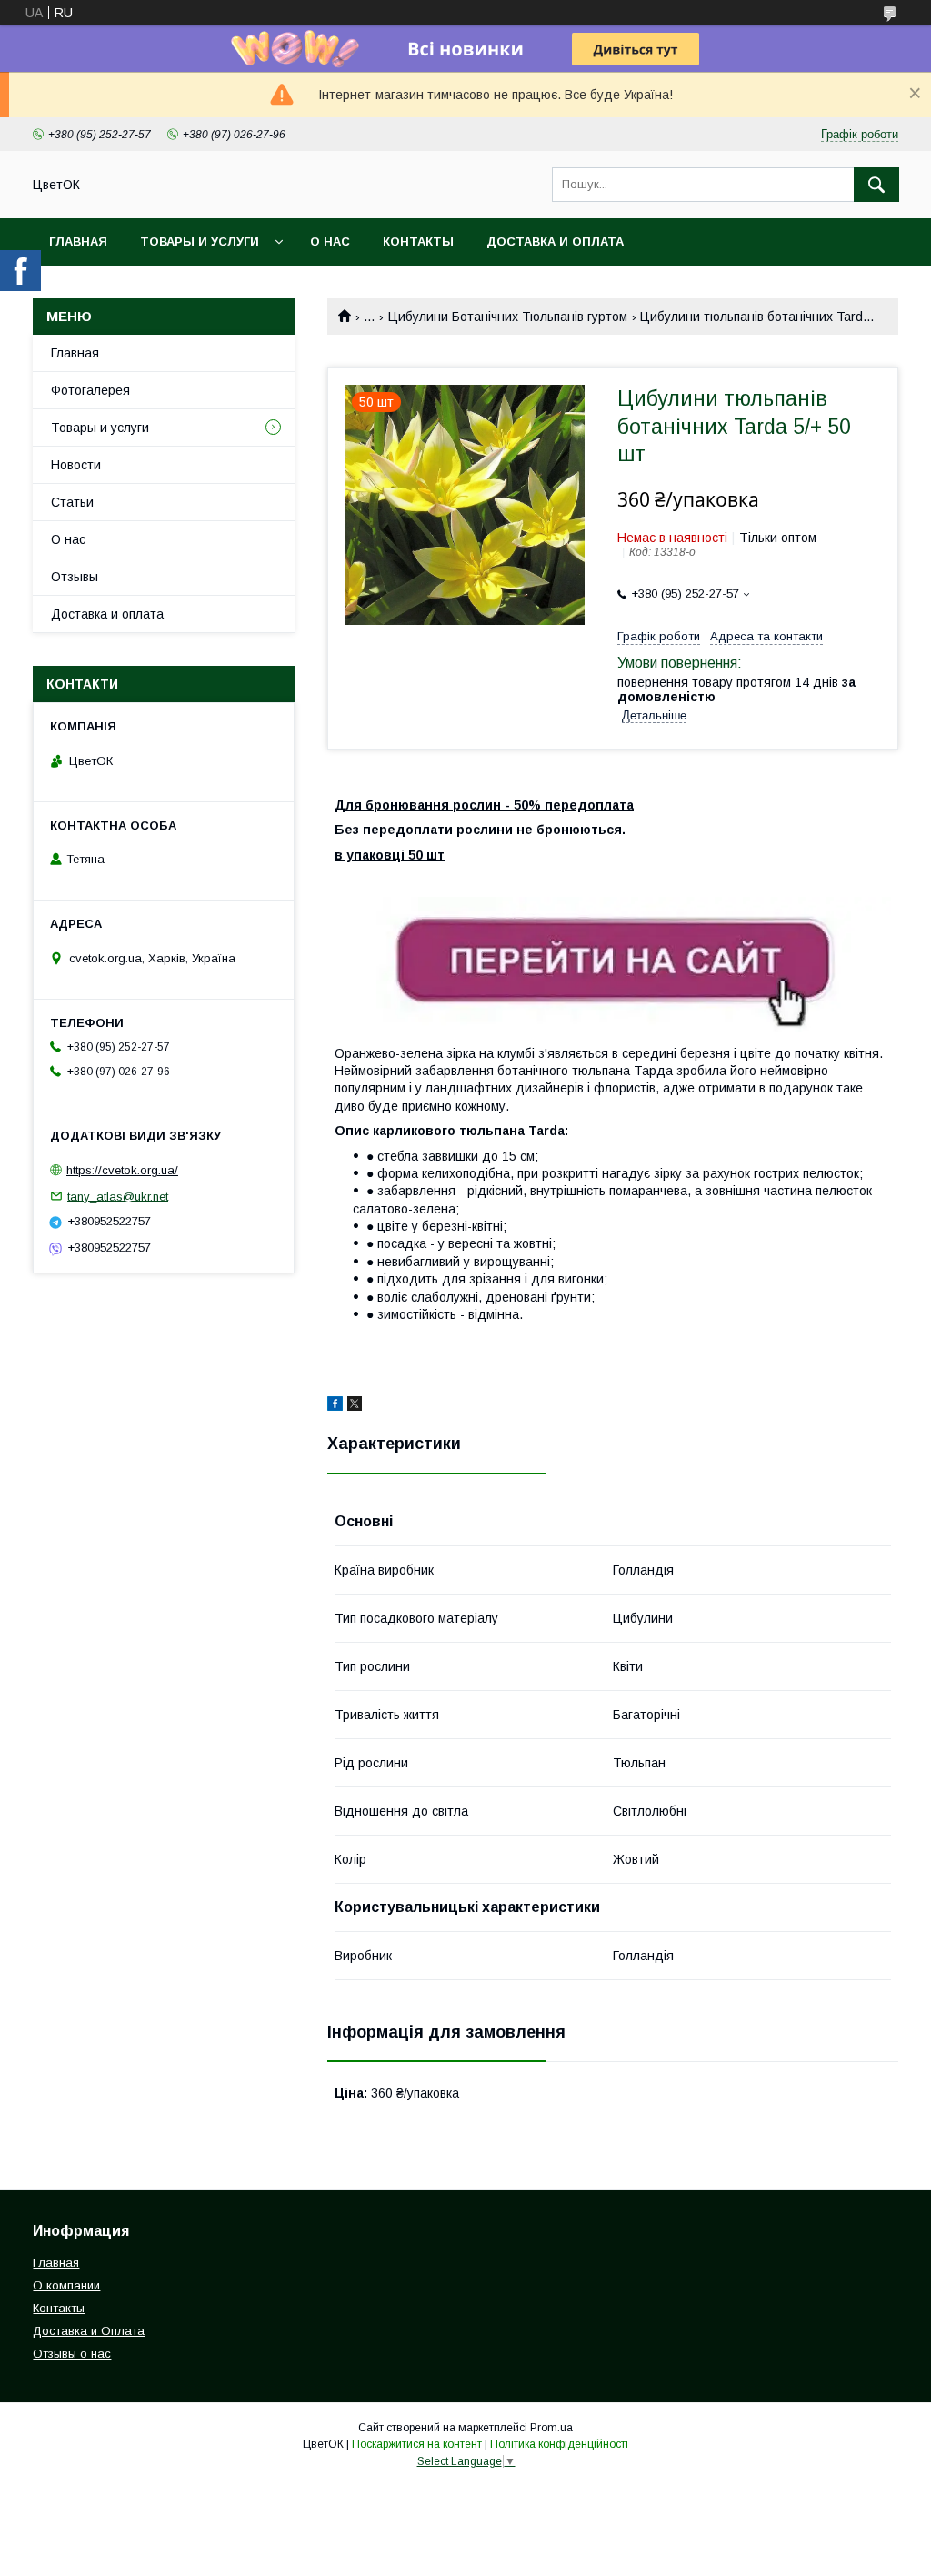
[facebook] (335, 1406)
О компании (66, 2285)
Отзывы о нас (72, 2354)
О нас (330, 241)
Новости (76, 465)
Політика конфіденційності (559, 2444)
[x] (355, 1406)
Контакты (418, 241)
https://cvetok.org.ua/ (122, 1170)
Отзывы (75, 577)
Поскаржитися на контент (417, 2444)
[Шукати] (876, 185)
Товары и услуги (200, 241)
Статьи (72, 502)
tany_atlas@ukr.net (118, 1196)
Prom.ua (551, 2428)
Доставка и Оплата (89, 2331)
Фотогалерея (90, 390)
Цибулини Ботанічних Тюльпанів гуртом (508, 317)
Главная (78, 241)
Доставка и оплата (555, 241)
